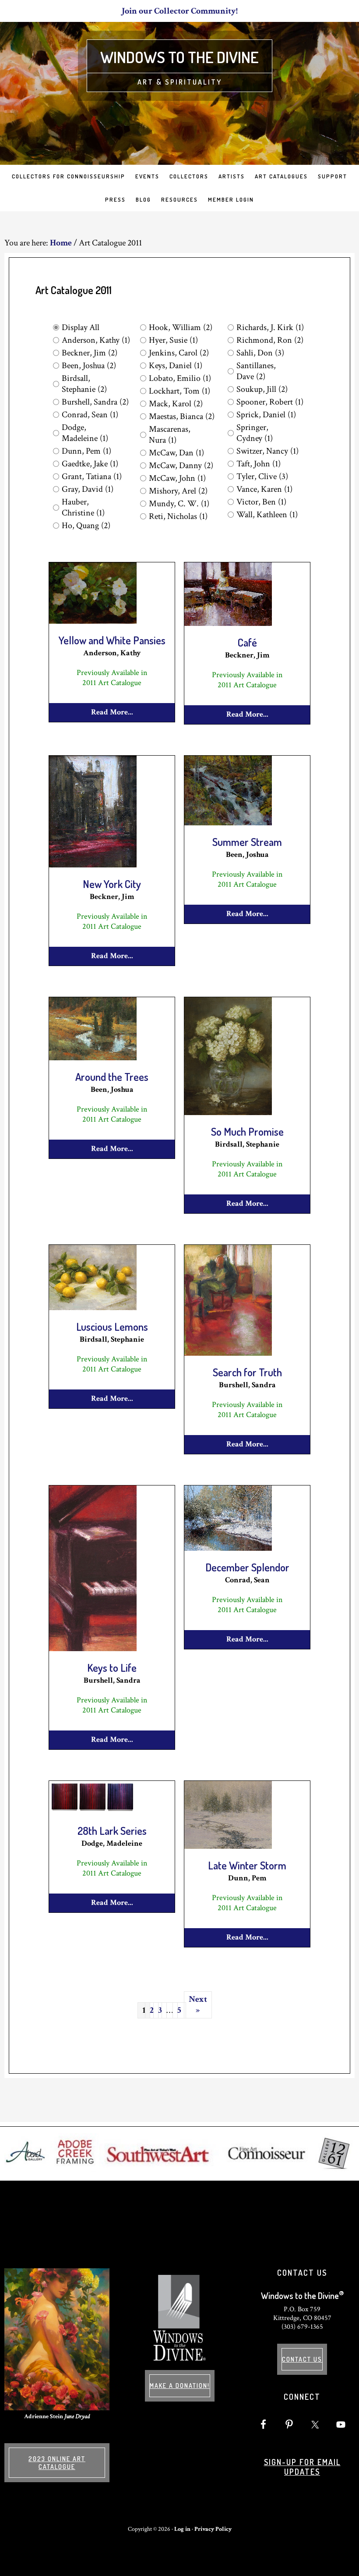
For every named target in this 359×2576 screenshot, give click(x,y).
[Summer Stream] (228, 824)
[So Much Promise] (228, 1113)
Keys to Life (112, 1668)
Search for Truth (247, 1372)
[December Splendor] (228, 1549)
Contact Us (302, 2359)
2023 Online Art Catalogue (57, 2463)
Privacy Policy (213, 2529)
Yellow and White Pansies (112, 640)
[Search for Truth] (228, 1354)
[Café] (228, 624)
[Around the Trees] (93, 1059)
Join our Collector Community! (180, 11)
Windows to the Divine (179, 57)
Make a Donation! (180, 2386)
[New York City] (93, 866)
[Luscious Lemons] (93, 1308)
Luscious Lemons (112, 1327)
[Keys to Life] (93, 1649)
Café (247, 642)
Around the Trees (112, 1077)
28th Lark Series (112, 1831)
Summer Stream (247, 842)
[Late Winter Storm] (228, 1847)
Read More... (112, 712)
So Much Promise (247, 1132)
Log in (182, 2529)
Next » (198, 2005)
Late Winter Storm (247, 1865)
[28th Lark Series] (93, 1812)
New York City (112, 884)
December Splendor (247, 1567)
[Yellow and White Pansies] (93, 622)
